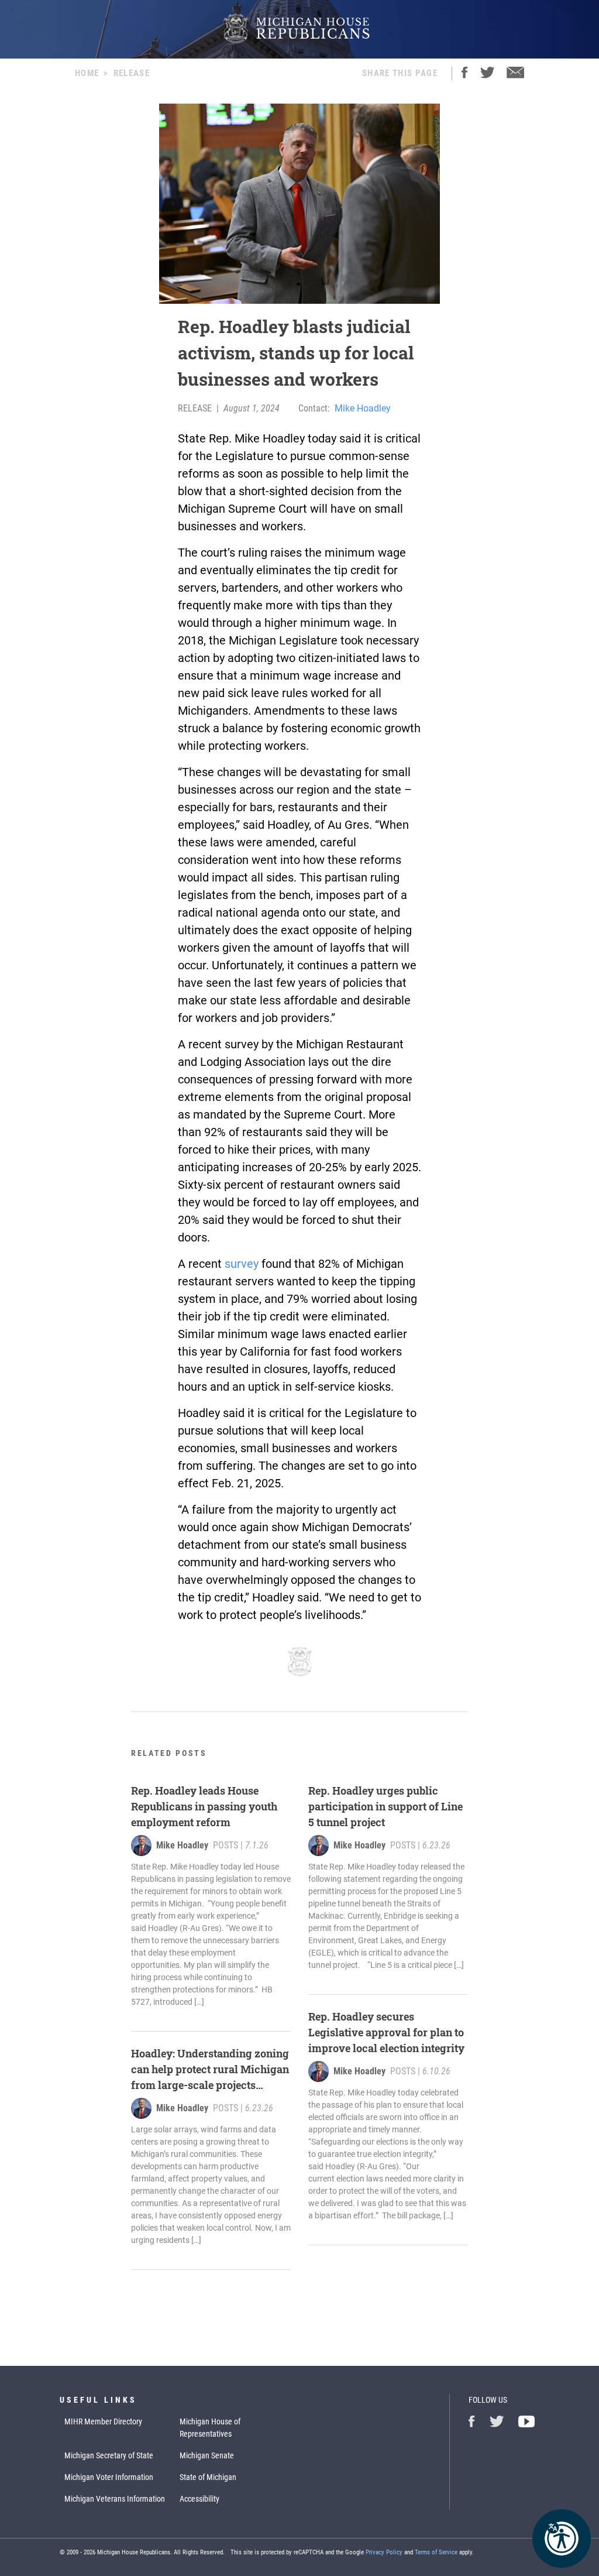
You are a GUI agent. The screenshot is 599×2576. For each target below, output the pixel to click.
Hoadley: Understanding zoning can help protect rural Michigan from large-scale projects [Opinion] (210, 2070)
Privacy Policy (384, 2552)
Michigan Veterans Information (115, 2499)
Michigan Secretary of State (109, 2455)
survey (242, 1264)
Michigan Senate (207, 2455)
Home (87, 73)
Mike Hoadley (363, 408)
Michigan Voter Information (109, 2477)
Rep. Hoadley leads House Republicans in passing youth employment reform (204, 1806)
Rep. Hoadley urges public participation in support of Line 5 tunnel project (385, 1806)
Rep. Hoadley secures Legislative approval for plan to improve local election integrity (388, 2032)
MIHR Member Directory (103, 2421)
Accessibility (199, 2499)
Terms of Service (436, 2552)
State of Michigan (208, 2477)
